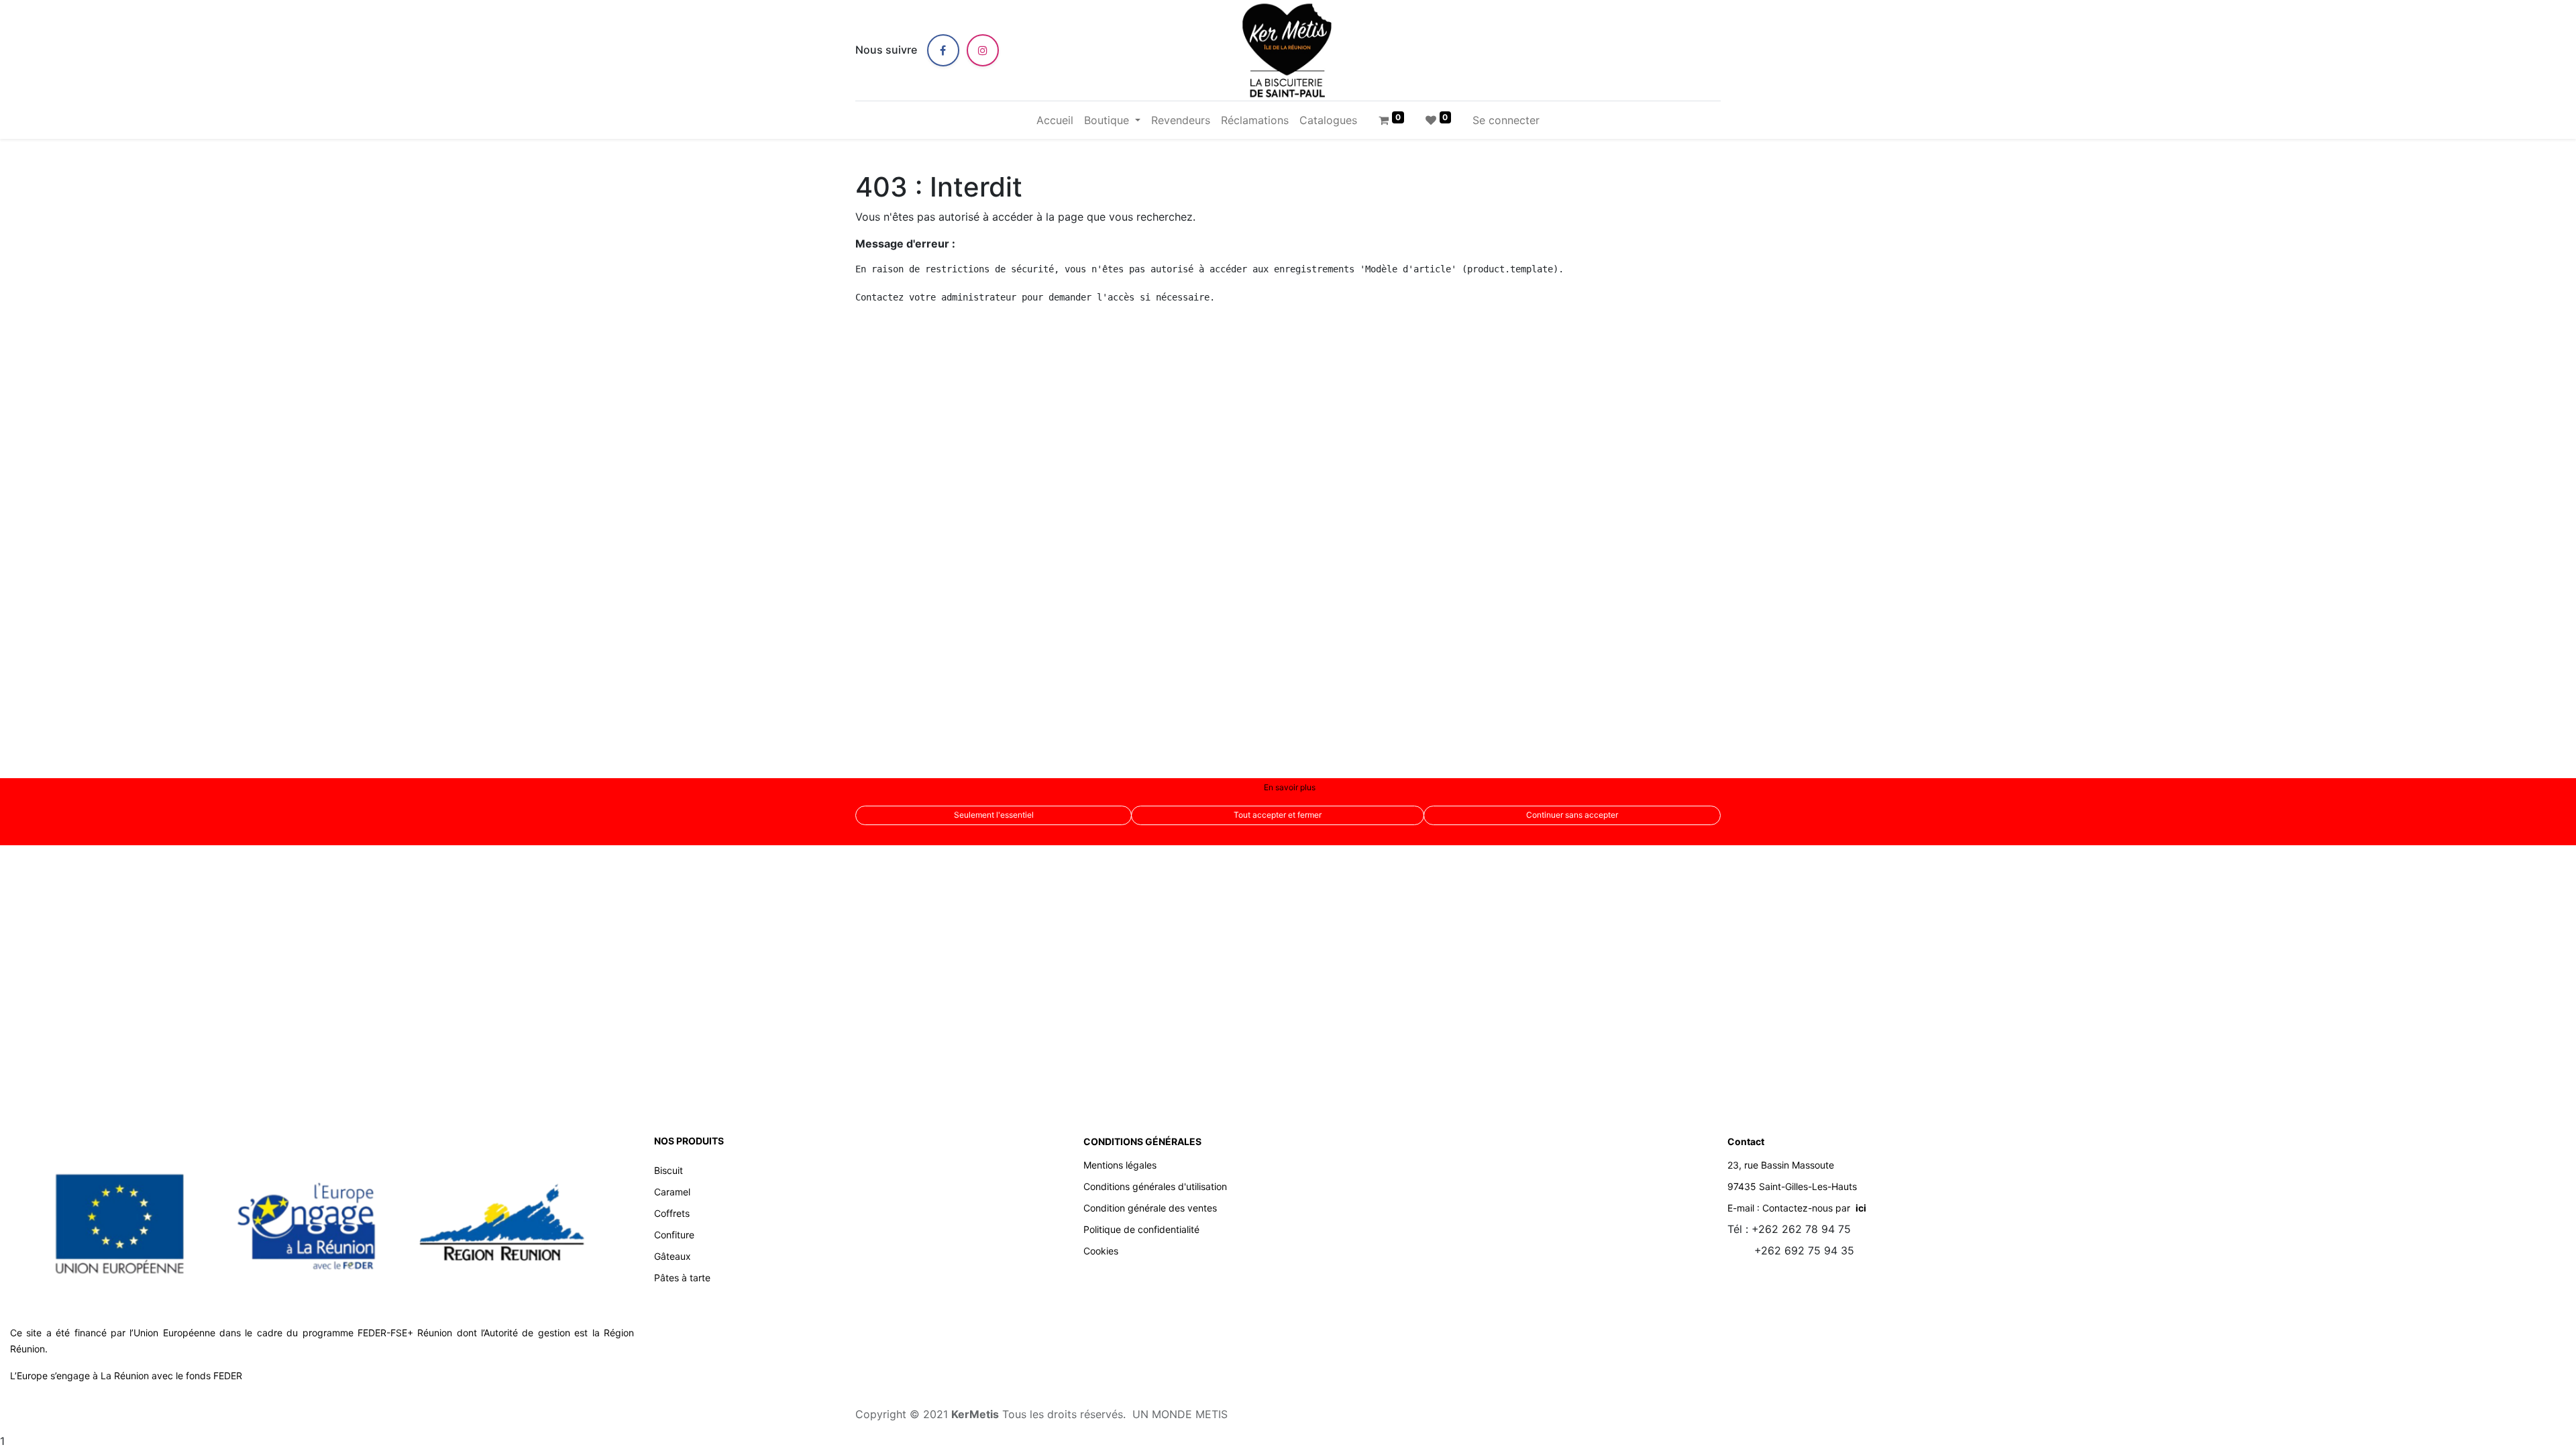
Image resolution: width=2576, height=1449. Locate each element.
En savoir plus (1290, 787)
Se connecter (1506, 120)
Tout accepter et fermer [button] (1278, 815)
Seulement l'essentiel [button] (994, 815)
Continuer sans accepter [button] (1572, 815)
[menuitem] (1055, 120)
